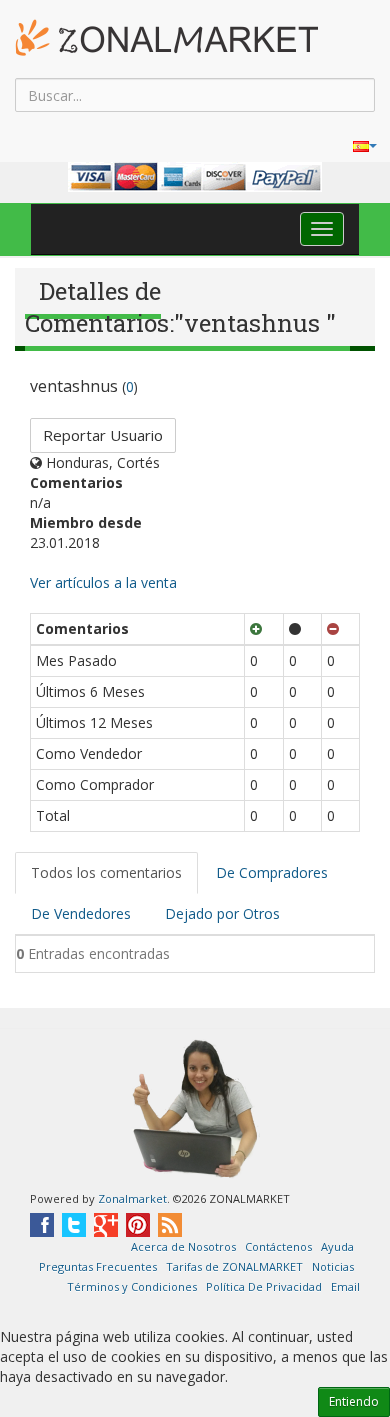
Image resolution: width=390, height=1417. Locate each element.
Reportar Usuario (103, 435)
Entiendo (354, 1401)
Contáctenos (278, 1246)
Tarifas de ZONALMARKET (234, 1266)
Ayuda (337, 1246)
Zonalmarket (132, 1198)
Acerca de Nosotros (183, 1246)
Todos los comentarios (106, 872)
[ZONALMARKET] (166, 37)
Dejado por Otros (222, 913)
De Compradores (272, 872)
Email (345, 1286)
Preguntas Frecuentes (98, 1266)
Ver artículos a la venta (103, 582)
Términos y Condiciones (132, 1286)
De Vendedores (81, 913)
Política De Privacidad (264, 1286)
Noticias (333, 1266)
